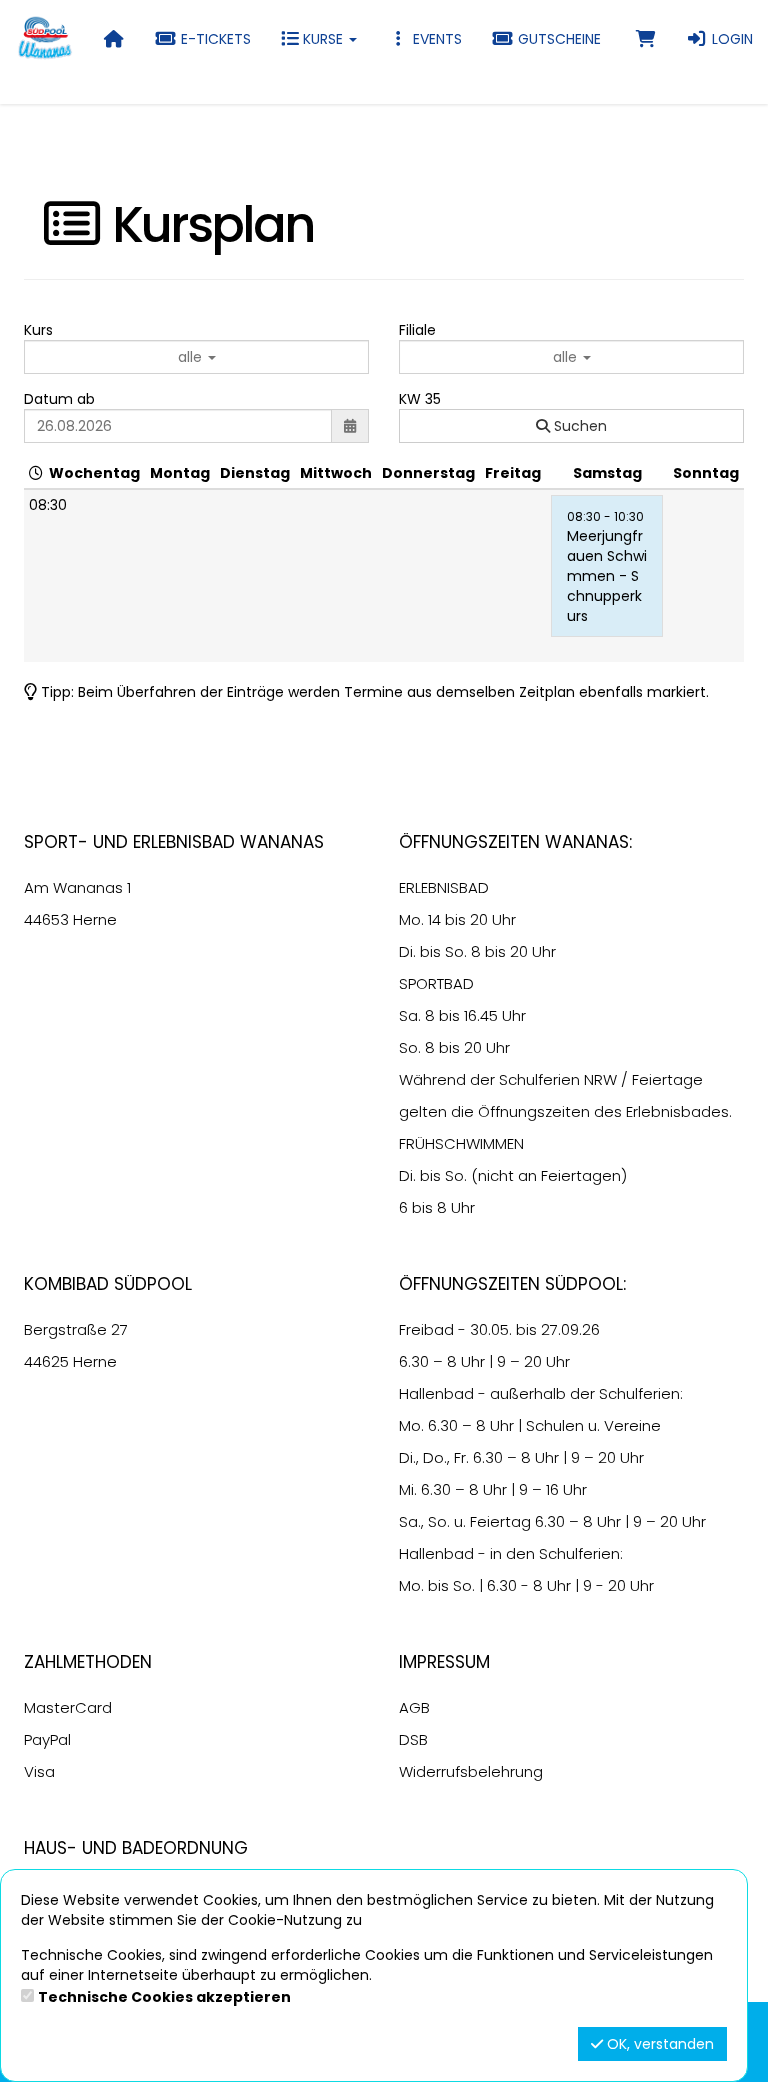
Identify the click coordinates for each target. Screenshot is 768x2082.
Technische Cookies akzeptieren (164, 1997)
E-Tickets (214, 39)
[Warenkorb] (646, 39)
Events (435, 39)
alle (192, 357)
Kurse (323, 39)
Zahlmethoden (88, 1662)
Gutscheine (557, 39)
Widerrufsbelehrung (471, 1771)
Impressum (444, 1662)
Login (730, 39)
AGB (414, 1707)
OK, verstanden (658, 2044)
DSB (413, 1739)
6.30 (414, 1361)
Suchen (578, 426)
